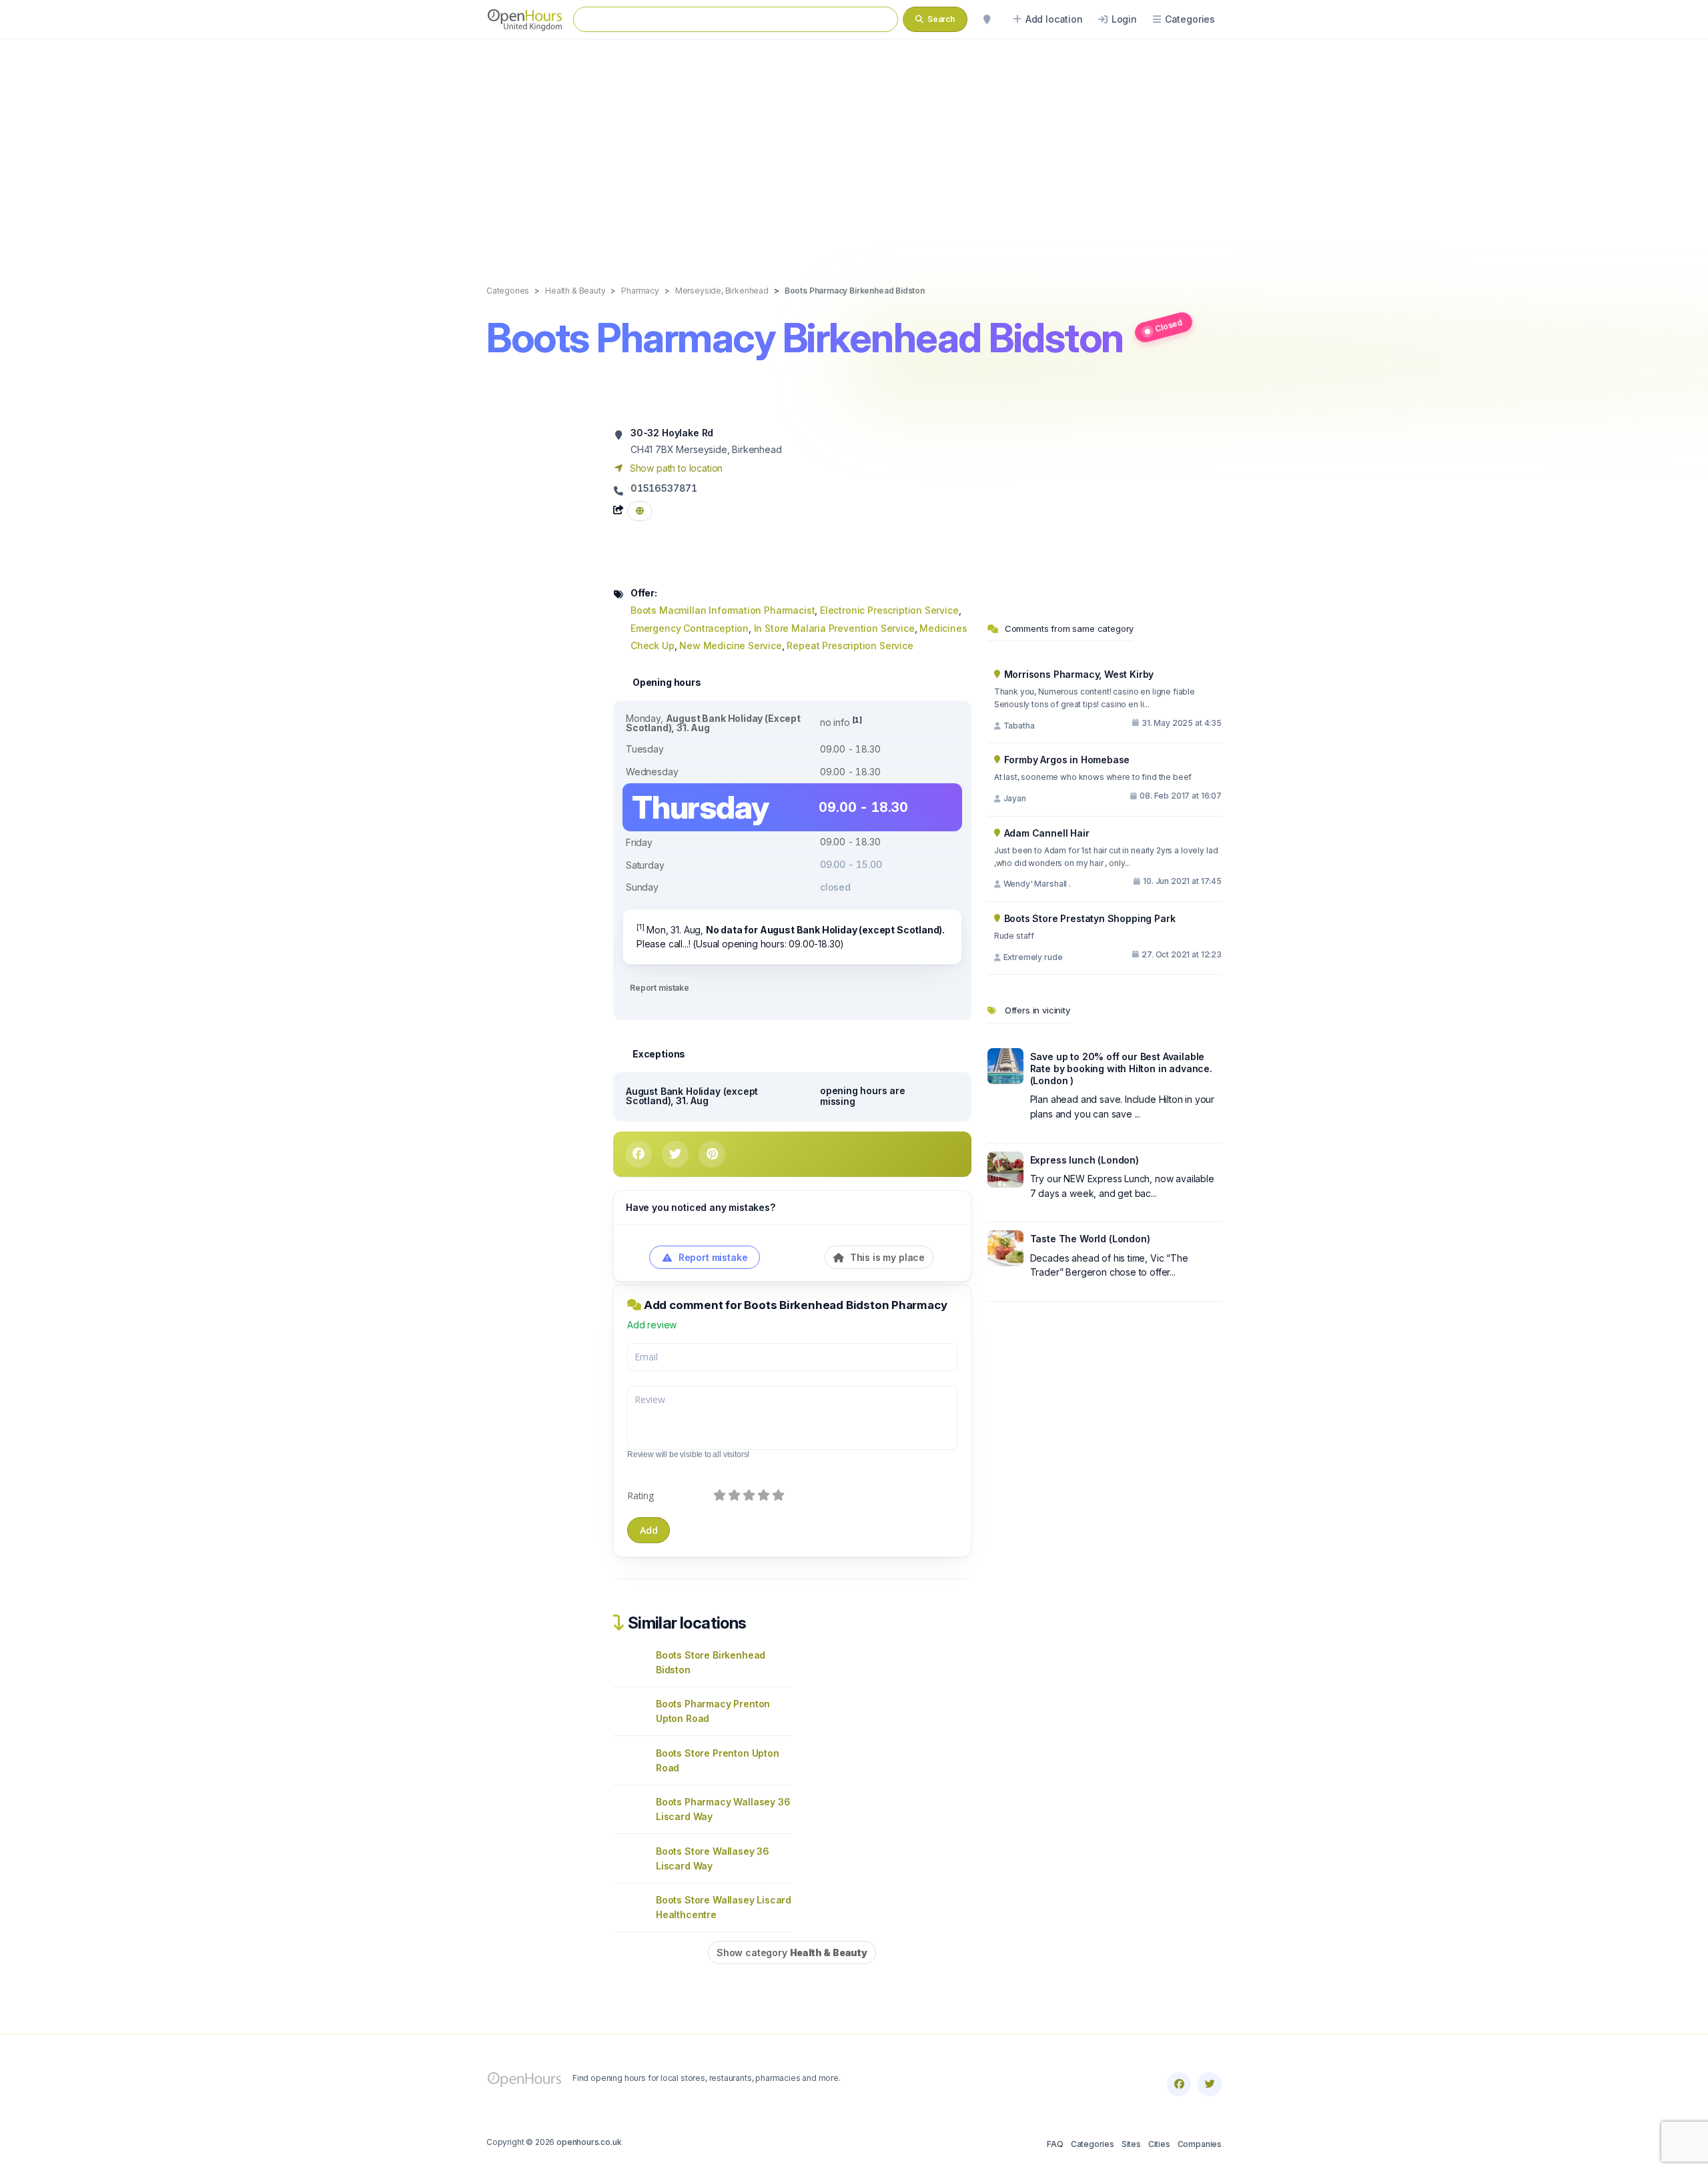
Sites (1131, 2144)
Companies (1200, 2144)
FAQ (1055, 2144)
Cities (1159, 2144)
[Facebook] (1179, 2084)
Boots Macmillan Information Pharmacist (723, 610)
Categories (1093, 2144)
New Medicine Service (731, 645)
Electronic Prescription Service (889, 610)
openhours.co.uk (589, 2142)
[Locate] (987, 19)
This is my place (886, 1257)
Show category (792, 1952)
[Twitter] (1210, 2084)
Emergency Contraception (690, 628)
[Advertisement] (854, 148)
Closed (1169, 325)
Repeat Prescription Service (850, 645)
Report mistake (660, 988)
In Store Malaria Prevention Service (834, 628)
